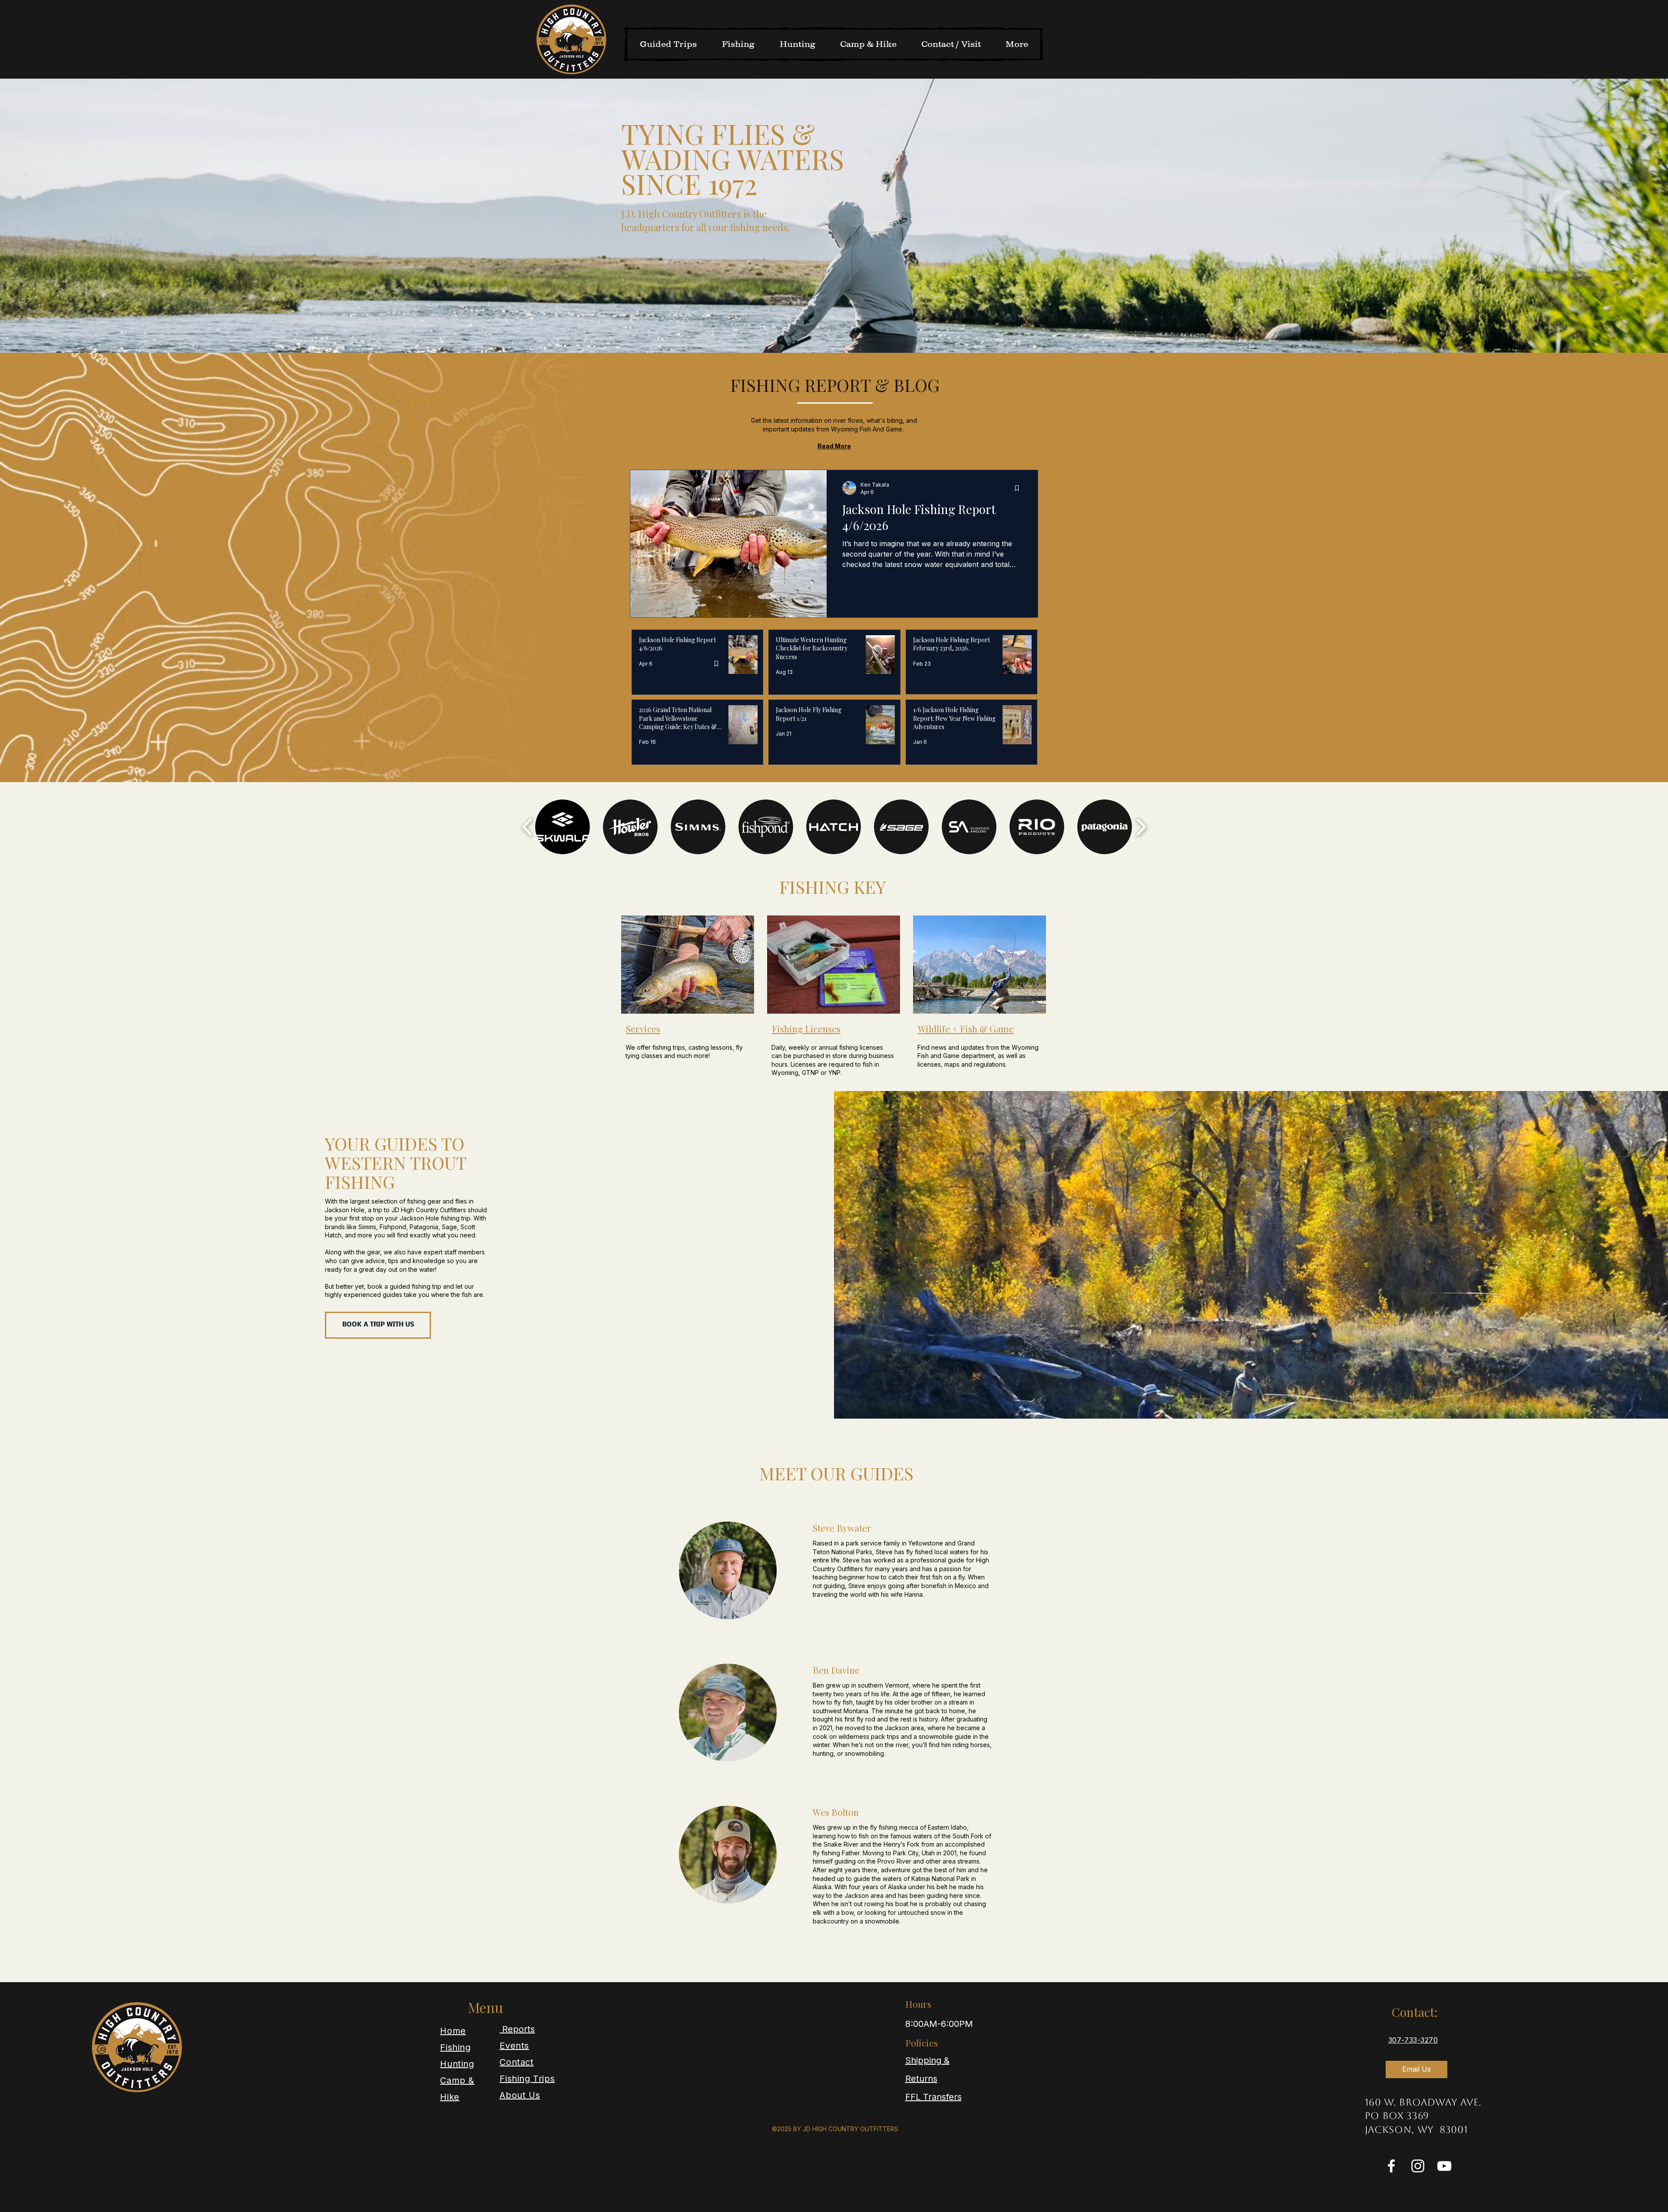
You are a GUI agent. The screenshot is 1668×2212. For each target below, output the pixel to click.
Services (643, 1028)
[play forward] (1141, 827)
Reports (517, 2029)
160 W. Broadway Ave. (1423, 2102)
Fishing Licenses (806, 1028)
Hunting (457, 2064)
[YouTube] (1444, 2166)
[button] (563, 827)
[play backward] (528, 827)
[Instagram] (1418, 2166)
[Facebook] (1391, 2166)
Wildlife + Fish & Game (966, 1028)
